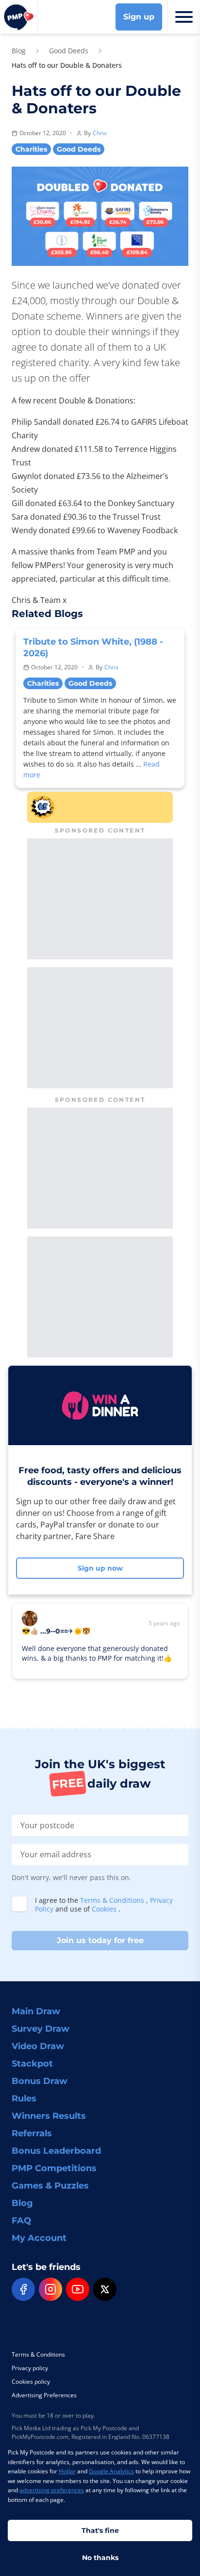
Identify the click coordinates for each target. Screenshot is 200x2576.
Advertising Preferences (44, 2395)
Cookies (105, 1909)
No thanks (100, 2558)
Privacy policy (30, 2368)
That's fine (100, 2530)
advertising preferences (52, 2490)
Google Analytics (111, 2471)
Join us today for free (100, 1940)
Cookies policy (31, 2382)
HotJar (67, 2471)
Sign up (139, 17)
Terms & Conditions (113, 1900)
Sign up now (100, 1568)
